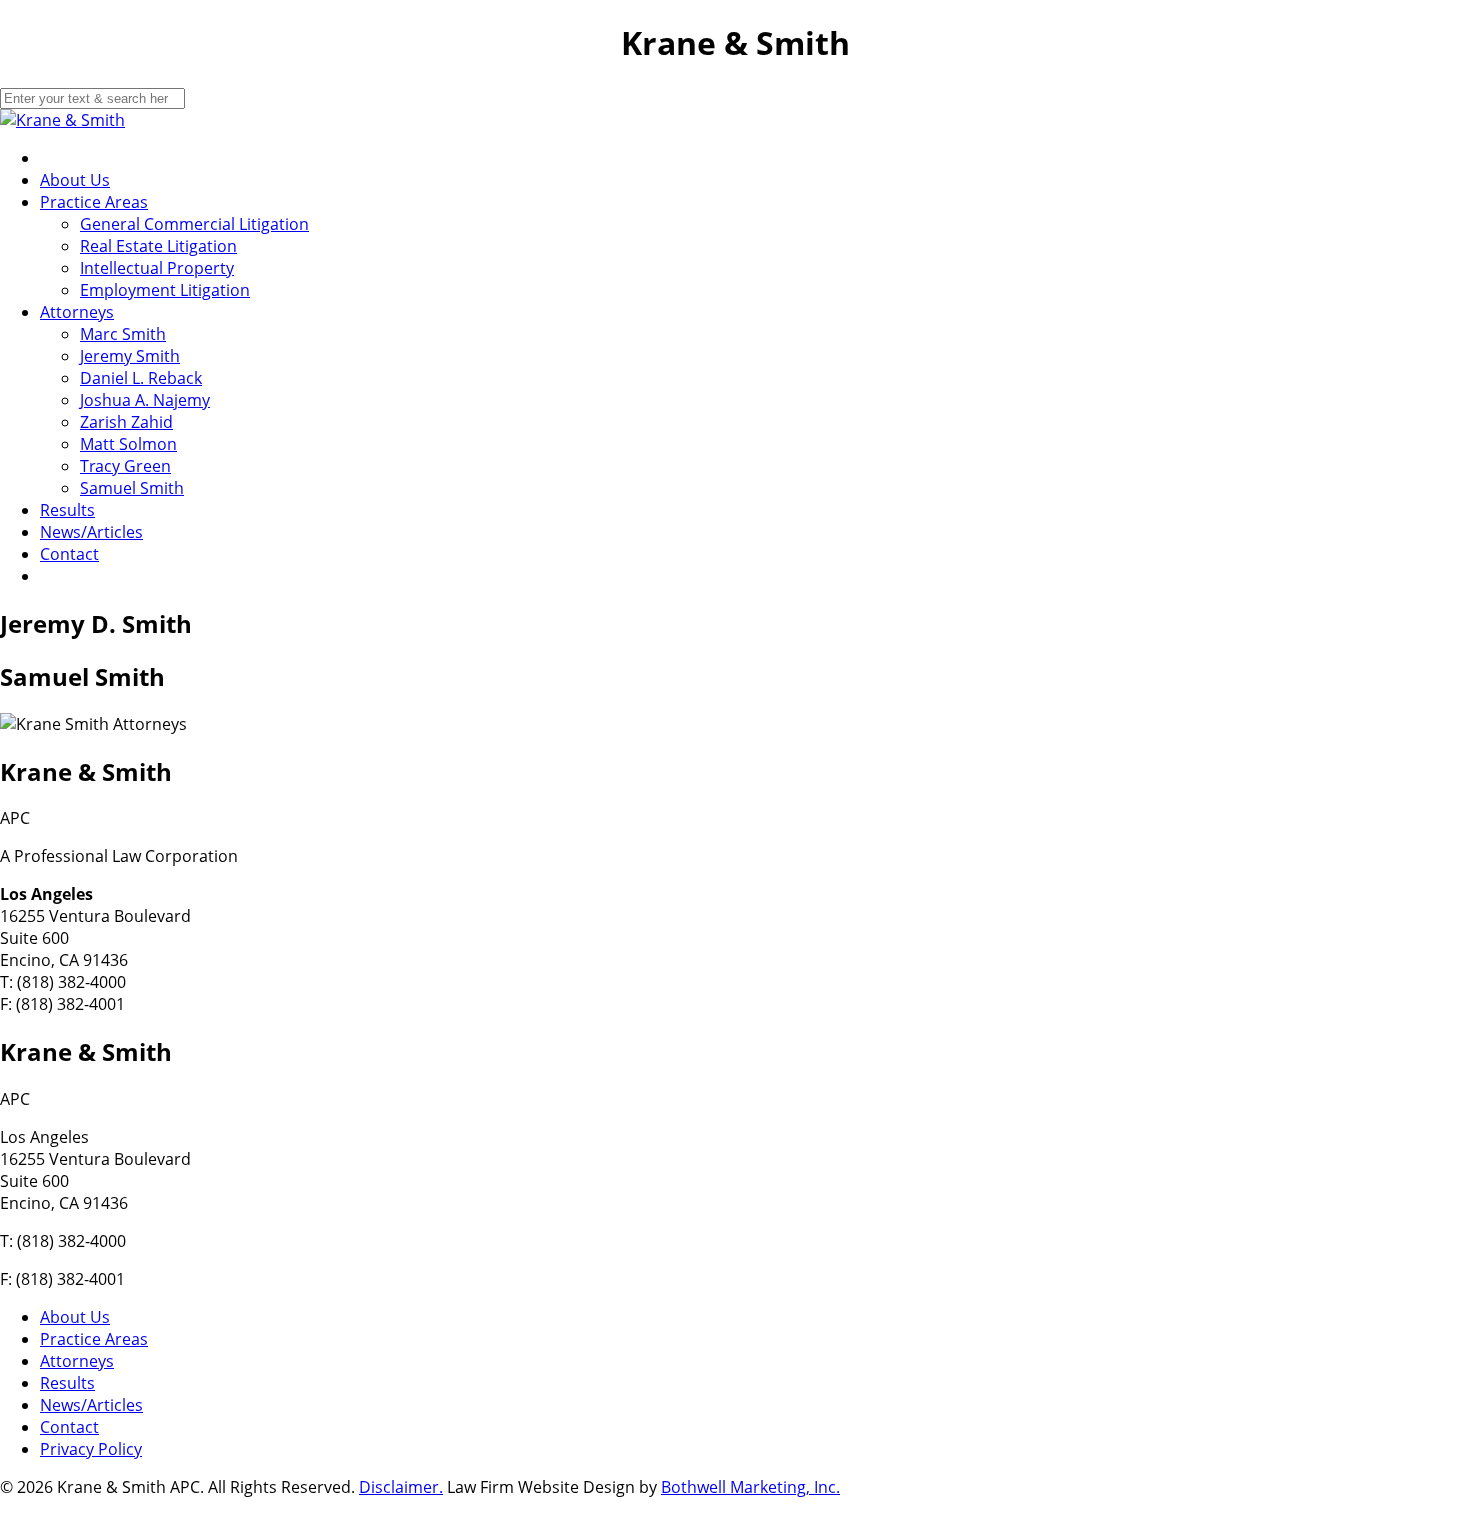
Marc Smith (123, 334)
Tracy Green (125, 466)
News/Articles (91, 532)
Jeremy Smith (130, 356)
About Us (75, 180)
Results (67, 510)
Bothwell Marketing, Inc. (750, 1487)
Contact (69, 554)
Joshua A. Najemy (145, 400)
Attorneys (77, 312)
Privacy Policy (91, 1449)
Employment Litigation (165, 290)
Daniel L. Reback (141, 378)
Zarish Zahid (126, 422)
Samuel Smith (132, 488)
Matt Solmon (128, 444)
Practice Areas (94, 202)
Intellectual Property (157, 268)
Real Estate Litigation (158, 246)
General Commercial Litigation (194, 224)
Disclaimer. (401, 1487)
